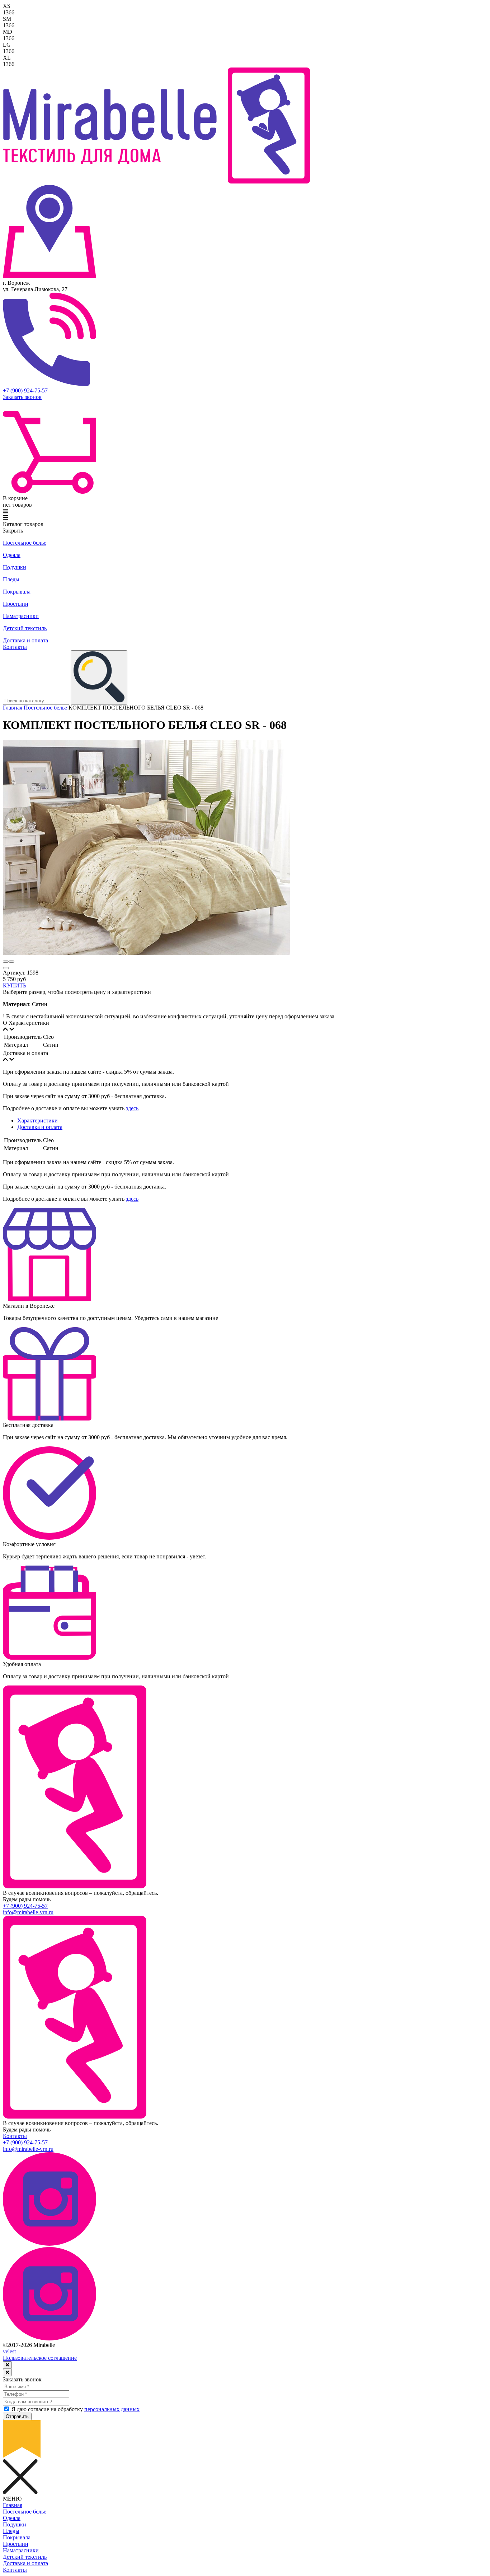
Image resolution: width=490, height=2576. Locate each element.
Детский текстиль (25, 628)
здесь (132, 1108)
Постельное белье (25, 543)
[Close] (7, 2365)
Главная (13, 708)
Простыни (16, 604)
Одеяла (12, 555)
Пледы (11, 579)
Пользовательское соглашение (40, 2358)
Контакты (15, 647)
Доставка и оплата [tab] (40, 1127)
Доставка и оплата (25, 640)
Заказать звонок (22, 397)
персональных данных (112, 2409)
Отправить (17, 2416)
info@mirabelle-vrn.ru (28, 1912)
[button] (6, 968)
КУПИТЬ (15, 985)
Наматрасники (21, 616)
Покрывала (17, 592)
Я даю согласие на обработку (76, 2409)
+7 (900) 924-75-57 (25, 390)
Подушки (15, 567)
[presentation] (6, 962)
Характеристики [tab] (37, 1120)
